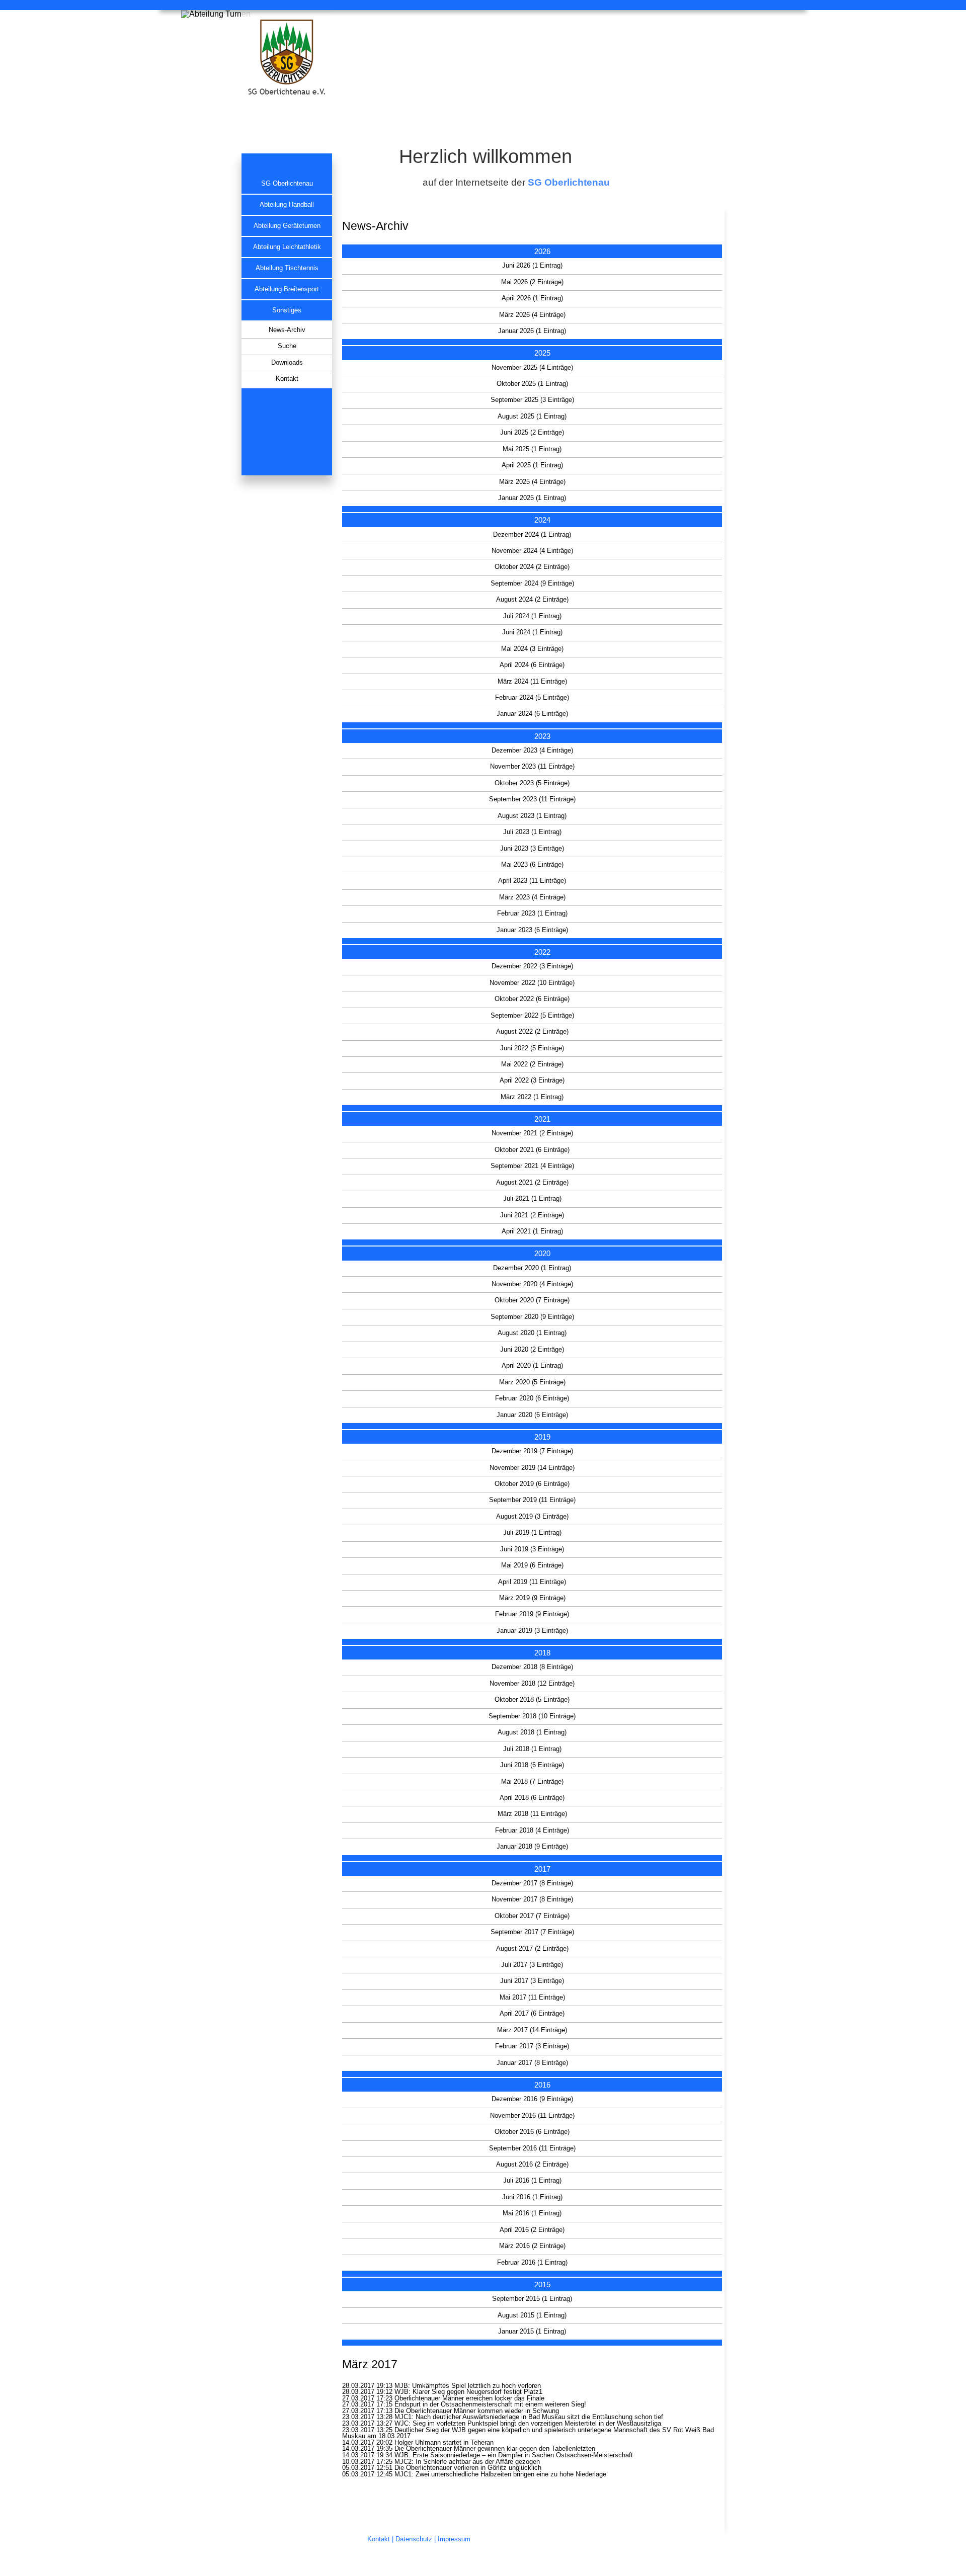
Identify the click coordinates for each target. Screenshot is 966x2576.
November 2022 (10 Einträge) (532, 983)
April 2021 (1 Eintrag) (532, 1231)
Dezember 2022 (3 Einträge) (532, 966)
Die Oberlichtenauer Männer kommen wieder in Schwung (477, 2411)
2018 (542, 1653)
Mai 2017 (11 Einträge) (532, 1998)
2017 (542, 1869)
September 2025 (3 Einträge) (532, 400)
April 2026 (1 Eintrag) (532, 298)
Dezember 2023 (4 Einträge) (532, 751)
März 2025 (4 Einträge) (532, 482)
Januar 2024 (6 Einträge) (532, 714)
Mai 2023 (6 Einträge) (532, 865)
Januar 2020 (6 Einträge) (532, 1415)
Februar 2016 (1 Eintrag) (532, 2263)
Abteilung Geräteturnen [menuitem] (287, 226)
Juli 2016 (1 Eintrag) (532, 2181)
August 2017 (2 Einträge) (532, 1949)
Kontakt (379, 2539)
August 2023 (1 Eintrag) (532, 816)
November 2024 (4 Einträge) (532, 551)
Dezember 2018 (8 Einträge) (532, 1667)
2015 (542, 2284)
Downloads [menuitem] (287, 363)
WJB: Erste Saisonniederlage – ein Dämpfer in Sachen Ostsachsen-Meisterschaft (514, 2455)
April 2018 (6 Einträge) (532, 1798)
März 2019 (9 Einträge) (532, 1598)
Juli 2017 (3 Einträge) (532, 1965)
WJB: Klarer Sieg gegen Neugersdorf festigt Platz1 (468, 2392)
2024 (542, 520)
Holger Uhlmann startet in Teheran (444, 2443)
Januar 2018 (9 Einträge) (532, 1847)
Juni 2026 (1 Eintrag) (532, 266)
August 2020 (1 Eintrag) (532, 1333)
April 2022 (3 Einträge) (532, 1081)
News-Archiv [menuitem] (287, 330)
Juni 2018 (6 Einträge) (532, 1765)
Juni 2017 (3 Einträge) (532, 1981)
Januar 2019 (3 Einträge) (532, 1631)
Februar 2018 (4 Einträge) (532, 1831)
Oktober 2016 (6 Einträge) (532, 2132)
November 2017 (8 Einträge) (532, 1899)
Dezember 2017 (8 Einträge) (532, 1883)
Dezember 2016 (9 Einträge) (532, 2099)
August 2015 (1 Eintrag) (532, 2315)
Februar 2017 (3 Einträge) (532, 2046)
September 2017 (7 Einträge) (532, 1932)
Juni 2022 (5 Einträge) (532, 1048)
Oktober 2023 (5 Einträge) (532, 783)
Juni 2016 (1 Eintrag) (532, 2197)
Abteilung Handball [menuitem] (287, 205)
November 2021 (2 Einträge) (532, 1133)
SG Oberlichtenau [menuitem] (287, 184)
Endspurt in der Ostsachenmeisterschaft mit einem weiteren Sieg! (490, 2404)
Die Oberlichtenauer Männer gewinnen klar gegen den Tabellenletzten (495, 2449)
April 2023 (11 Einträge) (532, 881)
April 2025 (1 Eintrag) (532, 465)
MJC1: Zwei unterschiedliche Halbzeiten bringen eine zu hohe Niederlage (500, 2474)
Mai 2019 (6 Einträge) (532, 1565)
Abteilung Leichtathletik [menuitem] (287, 247)
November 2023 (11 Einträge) (532, 767)
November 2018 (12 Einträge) (532, 1684)
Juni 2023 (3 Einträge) (532, 849)
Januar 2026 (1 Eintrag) (532, 331)
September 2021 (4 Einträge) (532, 1166)
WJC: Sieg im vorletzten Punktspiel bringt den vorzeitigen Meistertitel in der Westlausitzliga (528, 2424)
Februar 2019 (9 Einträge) (532, 1614)
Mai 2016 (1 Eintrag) (532, 2213)
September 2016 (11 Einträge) (532, 2148)
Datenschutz (414, 2539)
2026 (542, 251)
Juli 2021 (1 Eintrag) (532, 1199)
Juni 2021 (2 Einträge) (532, 1215)
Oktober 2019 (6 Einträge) (532, 1484)
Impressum (454, 2539)
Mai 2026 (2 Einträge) (532, 282)
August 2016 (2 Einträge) (532, 2165)
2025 (542, 353)
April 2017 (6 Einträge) (532, 2014)
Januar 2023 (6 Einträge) (532, 930)
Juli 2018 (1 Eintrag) (532, 1749)
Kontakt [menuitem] (287, 379)
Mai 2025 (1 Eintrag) (532, 449)
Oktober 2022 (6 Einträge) (532, 999)
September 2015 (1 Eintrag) (532, 2299)
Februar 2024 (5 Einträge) (532, 698)
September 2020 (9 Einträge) (532, 1317)
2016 (542, 2085)
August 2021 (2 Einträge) (532, 1183)
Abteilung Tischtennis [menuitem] (287, 268)
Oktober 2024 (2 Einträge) (532, 567)
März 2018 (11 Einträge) (532, 1814)
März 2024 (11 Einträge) (532, 682)
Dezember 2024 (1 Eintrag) (532, 535)
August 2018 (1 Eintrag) (532, 1732)
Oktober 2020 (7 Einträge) (532, 1300)
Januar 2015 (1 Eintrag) (532, 2332)
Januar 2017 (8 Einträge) (532, 2063)
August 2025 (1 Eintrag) (532, 417)
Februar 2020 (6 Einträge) (532, 1398)
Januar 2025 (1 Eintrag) (532, 498)
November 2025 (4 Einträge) (532, 368)
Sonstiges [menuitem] (287, 310)
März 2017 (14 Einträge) (532, 2030)
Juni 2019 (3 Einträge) (532, 1549)
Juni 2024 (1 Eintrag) (532, 632)
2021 (542, 1119)
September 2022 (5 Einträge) (532, 1016)
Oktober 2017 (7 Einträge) (532, 1916)
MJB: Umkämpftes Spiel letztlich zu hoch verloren (468, 2386)
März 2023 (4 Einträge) (532, 897)
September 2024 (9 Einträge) (532, 584)
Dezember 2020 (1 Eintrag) (532, 1268)
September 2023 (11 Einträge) (532, 799)
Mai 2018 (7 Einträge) (532, 1782)
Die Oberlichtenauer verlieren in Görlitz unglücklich (468, 2468)
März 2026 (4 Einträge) (532, 315)
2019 (542, 1437)
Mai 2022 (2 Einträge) (532, 1064)
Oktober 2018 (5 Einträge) (532, 1700)
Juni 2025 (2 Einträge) (532, 433)
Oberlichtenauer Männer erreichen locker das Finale (469, 2398)
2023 (542, 736)
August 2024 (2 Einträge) (532, 600)
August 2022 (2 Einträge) (532, 1032)
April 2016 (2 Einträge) (532, 2230)
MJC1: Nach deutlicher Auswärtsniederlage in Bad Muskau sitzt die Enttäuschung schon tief (529, 2417)
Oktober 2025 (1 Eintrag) (532, 384)
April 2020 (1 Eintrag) (532, 1366)
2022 (542, 952)
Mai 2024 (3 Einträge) (532, 649)
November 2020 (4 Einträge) (532, 1284)
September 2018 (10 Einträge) (532, 1716)
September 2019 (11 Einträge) (532, 1500)
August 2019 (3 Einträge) (532, 1517)
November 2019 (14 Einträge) (532, 1468)
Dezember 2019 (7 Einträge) (532, 1451)
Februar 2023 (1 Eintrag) (532, 913)
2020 (542, 1253)
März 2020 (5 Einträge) (532, 1382)
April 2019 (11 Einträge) (532, 1582)
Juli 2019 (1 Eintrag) (532, 1533)
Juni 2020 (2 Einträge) (532, 1350)
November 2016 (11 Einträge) (532, 2116)
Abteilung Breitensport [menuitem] (287, 289)
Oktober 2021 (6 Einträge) (532, 1150)
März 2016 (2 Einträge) (532, 2246)
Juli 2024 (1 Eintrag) (532, 616)
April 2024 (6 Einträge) (532, 665)
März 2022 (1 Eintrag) (532, 1097)
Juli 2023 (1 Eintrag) (532, 832)
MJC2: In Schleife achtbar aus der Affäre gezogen (467, 2462)
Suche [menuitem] (287, 346)
